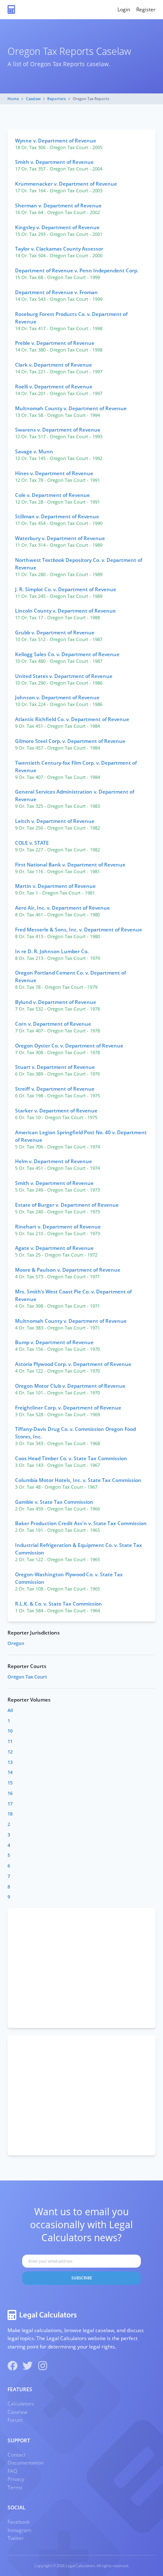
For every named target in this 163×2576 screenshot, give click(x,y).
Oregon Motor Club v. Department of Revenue (70, 1386)
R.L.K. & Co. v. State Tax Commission (59, 1604)
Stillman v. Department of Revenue (57, 516)
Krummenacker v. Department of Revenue (66, 184)
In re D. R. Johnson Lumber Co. (52, 951)
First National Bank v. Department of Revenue (70, 865)
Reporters (56, 99)
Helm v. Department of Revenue (53, 1161)
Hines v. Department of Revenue (54, 473)
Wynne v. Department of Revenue (56, 141)
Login (124, 9)
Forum (15, 2420)
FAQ (12, 2471)
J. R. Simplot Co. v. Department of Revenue (66, 589)
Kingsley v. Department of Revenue (57, 227)
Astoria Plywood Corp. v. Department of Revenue (73, 1364)
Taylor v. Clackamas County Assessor (59, 249)
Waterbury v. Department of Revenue (60, 538)
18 (10, 1814)
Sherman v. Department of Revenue (58, 206)
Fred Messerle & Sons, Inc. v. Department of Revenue (79, 930)
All (10, 1710)
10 (10, 1731)
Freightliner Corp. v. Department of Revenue (68, 1408)
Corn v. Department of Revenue (53, 1024)
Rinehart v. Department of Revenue (58, 1227)
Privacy (16, 2479)
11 (10, 1741)
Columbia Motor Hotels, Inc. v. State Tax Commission (78, 1480)
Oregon (16, 1643)
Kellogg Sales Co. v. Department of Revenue (67, 654)
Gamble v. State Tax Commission (54, 1502)
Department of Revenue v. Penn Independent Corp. (77, 270)
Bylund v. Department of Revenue (56, 1002)
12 (10, 1752)
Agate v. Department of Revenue (54, 1248)
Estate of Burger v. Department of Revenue (67, 1205)
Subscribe (82, 2278)
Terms (15, 2487)
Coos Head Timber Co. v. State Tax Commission (71, 1458)
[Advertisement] (81, 1968)
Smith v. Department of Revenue (54, 162)
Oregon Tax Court (27, 1677)
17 (10, 1804)
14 (10, 1772)
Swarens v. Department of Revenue (58, 430)
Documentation (25, 2463)
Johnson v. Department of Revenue (57, 697)
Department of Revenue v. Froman (56, 292)
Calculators (21, 2404)
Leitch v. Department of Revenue (55, 821)
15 (10, 1783)
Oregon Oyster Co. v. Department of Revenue (69, 1046)
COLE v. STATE (32, 843)
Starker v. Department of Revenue (56, 1111)
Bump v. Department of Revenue (54, 1342)
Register (146, 9)
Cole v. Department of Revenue (52, 495)
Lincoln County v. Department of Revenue (65, 611)
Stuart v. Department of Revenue (55, 1067)
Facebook (19, 2522)
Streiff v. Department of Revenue (55, 1089)
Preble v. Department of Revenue (55, 343)
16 (10, 1793)
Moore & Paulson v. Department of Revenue (68, 1270)
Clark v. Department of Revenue (53, 365)
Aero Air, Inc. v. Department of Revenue (62, 908)
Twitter (16, 2538)
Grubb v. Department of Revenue (55, 632)
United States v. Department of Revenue (64, 676)
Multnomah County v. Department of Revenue (71, 408)
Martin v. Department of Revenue (55, 886)
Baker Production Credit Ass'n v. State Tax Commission (81, 1523)
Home (13, 99)
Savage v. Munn (34, 451)
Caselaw (33, 99)
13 (10, 1762)
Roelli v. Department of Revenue (54, 387)
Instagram (19, 2530)
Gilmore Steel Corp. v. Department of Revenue (70, 741)
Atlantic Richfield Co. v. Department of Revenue (72, 719)
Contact (17, 2455)
